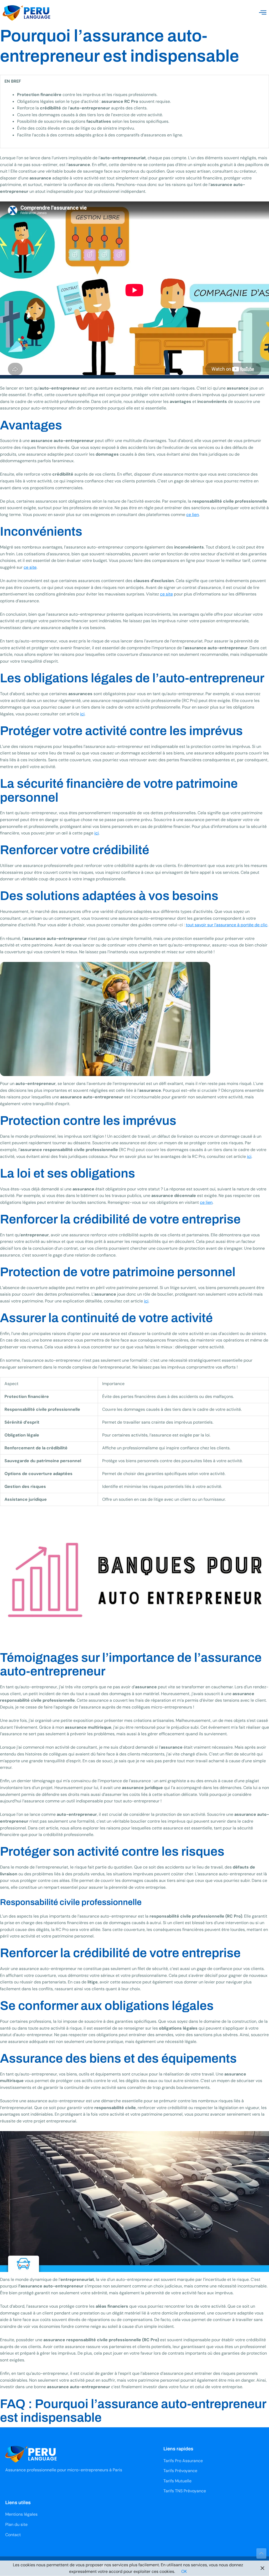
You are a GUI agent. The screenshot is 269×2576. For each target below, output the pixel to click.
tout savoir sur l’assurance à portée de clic (227, 925)
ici (82, 714)
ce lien (193, 515)
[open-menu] (263, 13)
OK (184, 2571)
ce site (30, 567)
